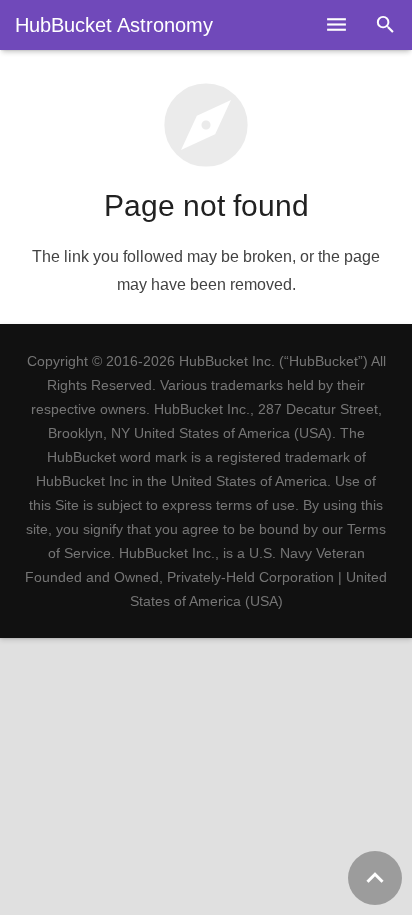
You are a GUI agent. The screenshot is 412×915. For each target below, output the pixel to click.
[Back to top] (375, 878)
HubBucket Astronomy (114, 25)
